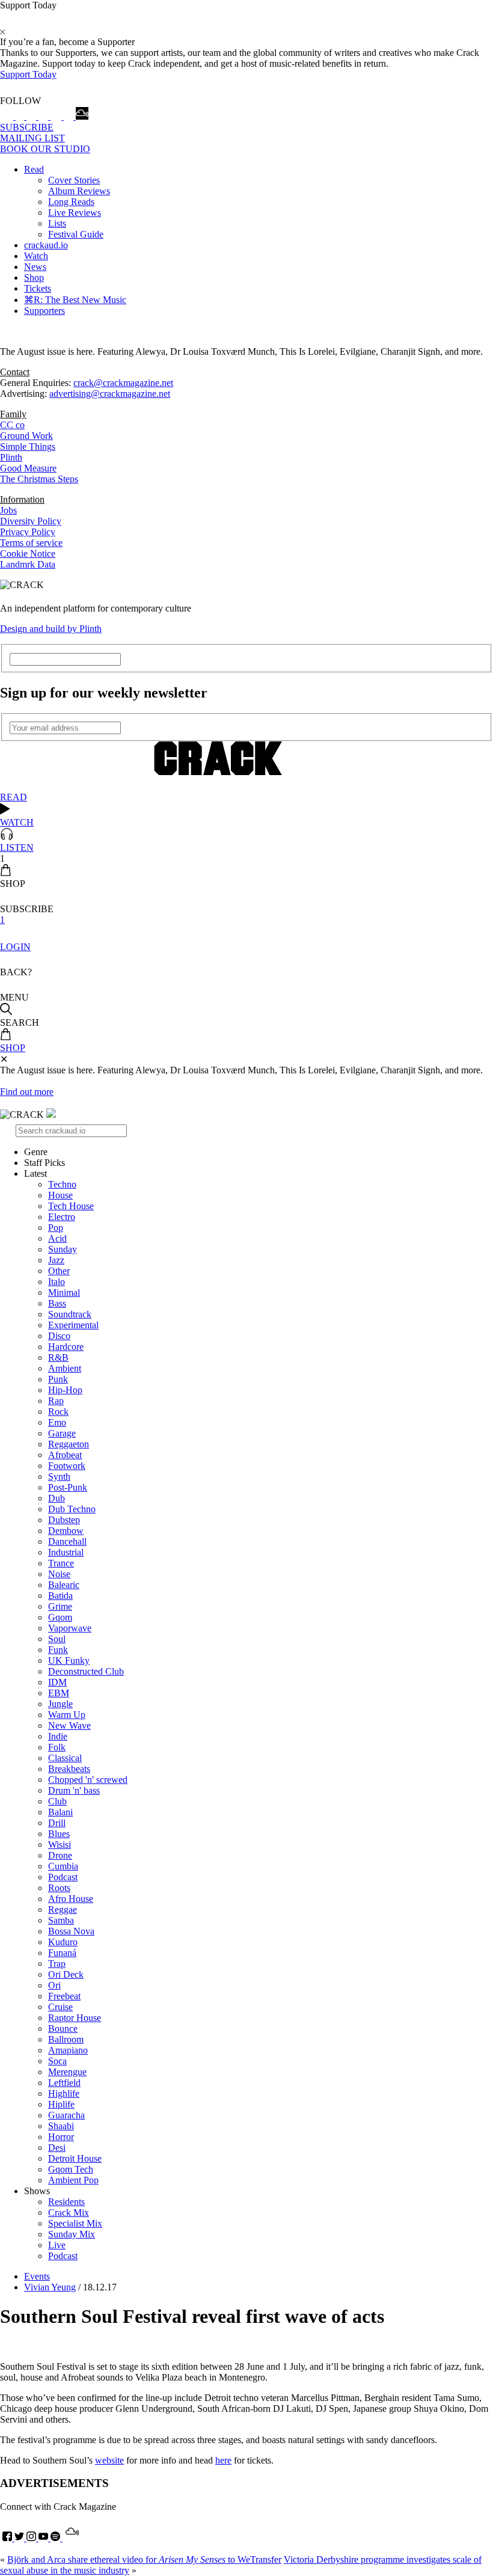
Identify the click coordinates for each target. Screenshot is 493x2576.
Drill (57, 1823)
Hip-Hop (65, 1390)
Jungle (60, 1704)
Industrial (66, 1552)
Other (59, 1271)
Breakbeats (69, 1769)
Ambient (65, 1368)
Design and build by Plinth (51, 629)
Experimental (73, 1325)
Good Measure (28, 468)
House (60, 1195)
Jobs (8, 510)
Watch (36, 256)
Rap (56, 1401)
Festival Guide (76, 234)
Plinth (11, 457)
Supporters (44, 311)
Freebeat (64, 1996)
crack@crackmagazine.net (123, 383)
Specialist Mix (75, 2223)
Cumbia (63, 1866)
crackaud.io (46, 245)
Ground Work (26, 436)
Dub (57, 1498)
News (35, 267)
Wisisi (60, 1845)
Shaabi (61, 2126)
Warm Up (67, 1715)
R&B (58, 1357)
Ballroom (66, 2039)
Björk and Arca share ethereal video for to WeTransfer (144, 2559)
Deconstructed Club (86, 1671)
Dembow (66, 1531)
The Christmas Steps (39, 479)
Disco (59, 1336)
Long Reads (71, 202)
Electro (62, 1217)
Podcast (63, 1877)
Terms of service (31, 543)
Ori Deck (66, 1974)
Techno (62, 1184)
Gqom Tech (71, 2169)
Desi (57, 2148)
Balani (60, 1812)
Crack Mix (69, 2213)
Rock (58, 1412)
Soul (57, 1639)
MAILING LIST (32, 138)
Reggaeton (69, 1444)
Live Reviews (75, 213)
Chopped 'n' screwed (88, 1780)
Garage (62, 1433)
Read (34, 169)
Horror (61, 2137)
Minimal (64, 1293)
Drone (60, 1855)
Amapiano (68, 2050)
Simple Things (28, 446)
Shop (34, 278)
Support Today (28, 74)
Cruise (60, 2007)
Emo (57, 1422)
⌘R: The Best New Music (75, 300)
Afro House (71, 1899)
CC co (12, 425)
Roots (59, 1888)
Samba (61, 1920)
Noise (59, 1574)
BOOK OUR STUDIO (45, 149)
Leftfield (64, 2083)
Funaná (62, 1953)
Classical (65, 1758)
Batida (60, 1596)
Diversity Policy (31, 521)
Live (57, 2245)
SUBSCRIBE (27, 127)
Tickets (38, 288)
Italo (57, 1282)
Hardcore (66, 1347)
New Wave (69, 1725)
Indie (58, 1736)
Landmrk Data (28, 564)
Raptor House (75, 2018)
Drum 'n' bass (74, 1790)
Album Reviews (79, 191)
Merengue (67, 2072)
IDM (57, 1682)
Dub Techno (72, 1509)
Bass (57, 1303)
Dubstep (64, 1520)
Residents (66, 2202)
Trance (61, 1563)
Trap (57, 1964)
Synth (59, 1477)
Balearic (64, 1585)
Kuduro (63, 1942)
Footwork (67, 1466)
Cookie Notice (28, 554)
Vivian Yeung (50, 2287)
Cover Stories (74, 180)
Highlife (64, 2093)
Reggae (63, 1909)
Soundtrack (70, 1314)
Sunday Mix (72, 2234)
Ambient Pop (73, 2180)
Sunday (63, 1249)
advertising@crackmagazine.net (110, 394)
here (223, 2460)
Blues (59, 1834)
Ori (54, 1985)
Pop (56, 1228)
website (109, 2460)
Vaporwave (70, 1628)
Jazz (56, 1260)
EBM (59, 1693)
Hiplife (61, 2104)
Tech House (71, 1206)
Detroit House (75, 2158)
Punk (58, 1379)
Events (37, 2276)
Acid (57, 1238)
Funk (58, 1650)
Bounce (63, 2029)
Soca (57, 2061)
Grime (60, 1606)
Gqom (60, 1617)
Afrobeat (65, 1455)
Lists (57, 223)
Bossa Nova (71, 1931)
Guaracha (66, 2115)
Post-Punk (68, 1487)
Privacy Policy (28, 532)
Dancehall (67, 1541)
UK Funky (69, 1661)
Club (57, 1801)
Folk (57, 1747)
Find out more (27, 1092)
